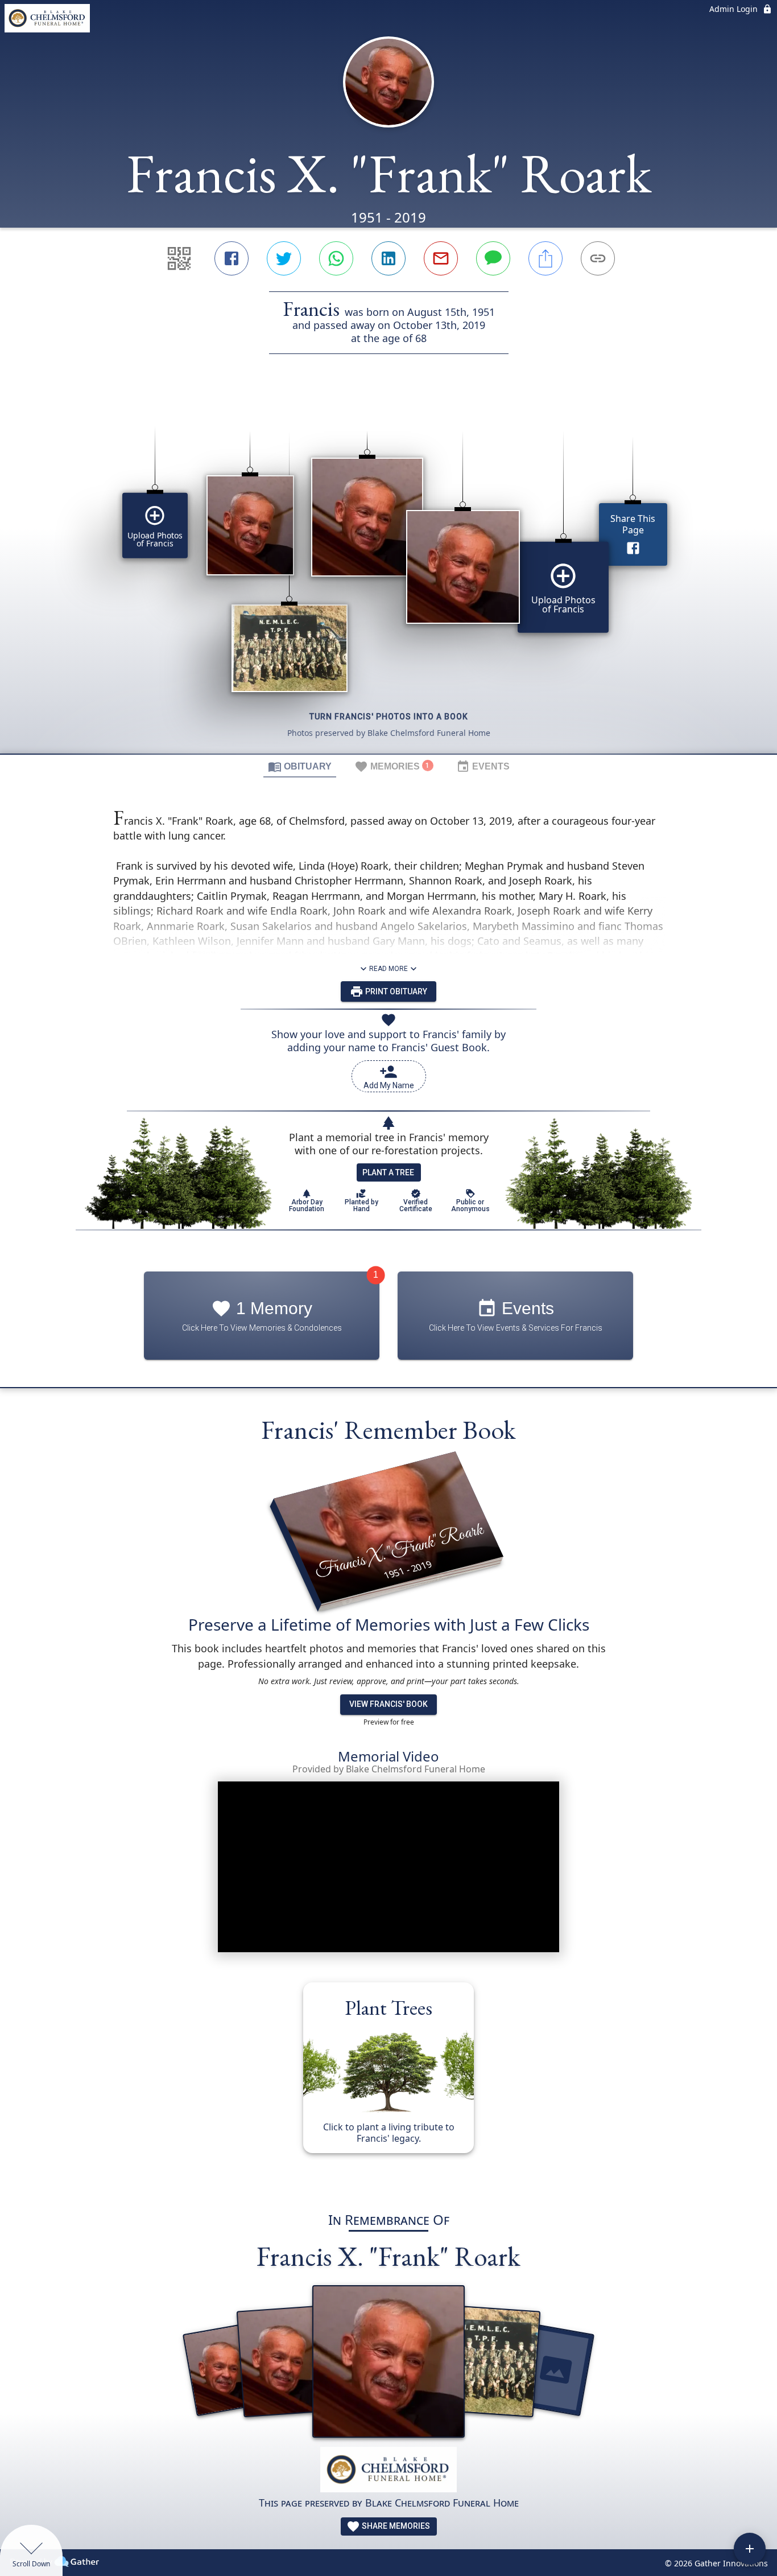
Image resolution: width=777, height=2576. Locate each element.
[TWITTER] (284, 258)
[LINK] (598, 258)
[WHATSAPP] (336, 258)
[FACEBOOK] (232, 258)
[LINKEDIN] (388, 258)
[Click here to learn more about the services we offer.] (388, 2471)
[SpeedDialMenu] (750, 2549)
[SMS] (493, 258)
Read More (388, 969)
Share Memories (395, 2526)
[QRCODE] (179, 258)
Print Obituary (395, 991)
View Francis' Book (388, 1704)
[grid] (388, 573)
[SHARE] (545, 258)
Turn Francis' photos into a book (389, 717)
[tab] (300, 766)
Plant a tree (388, 1172)
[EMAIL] (441, 258)
